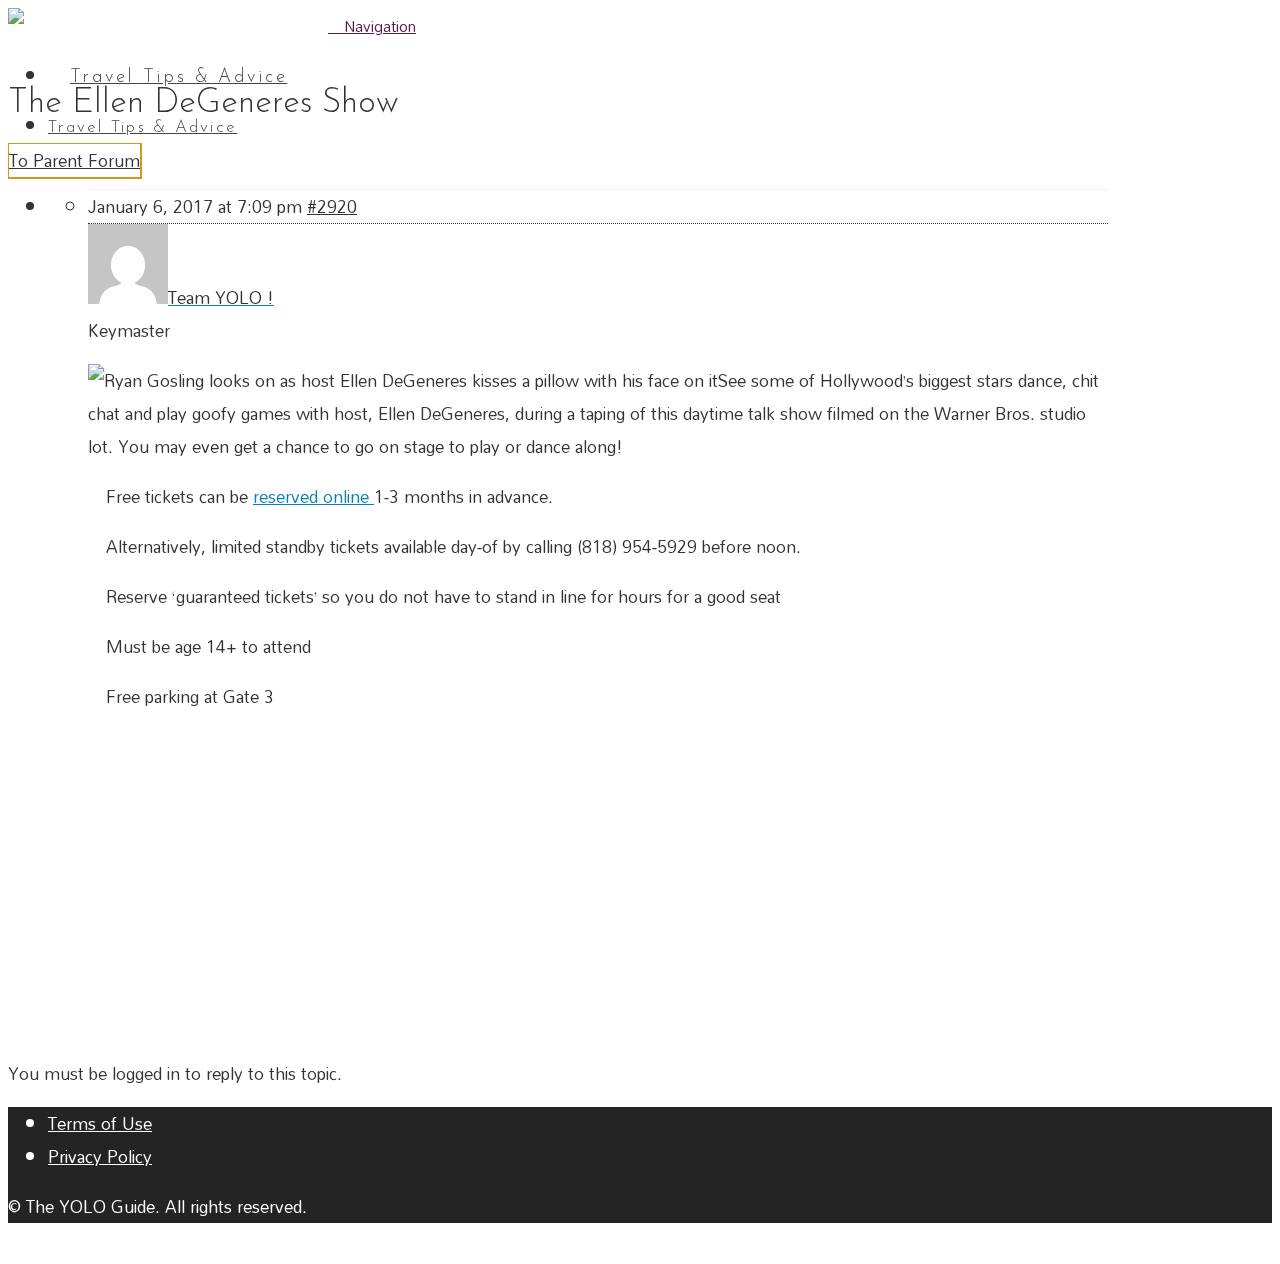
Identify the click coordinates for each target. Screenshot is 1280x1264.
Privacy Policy (100, 1156)
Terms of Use (100, 1123)
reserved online (313, 496)
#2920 (332, 206)
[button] (372, 26)
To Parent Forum (74, 160)
